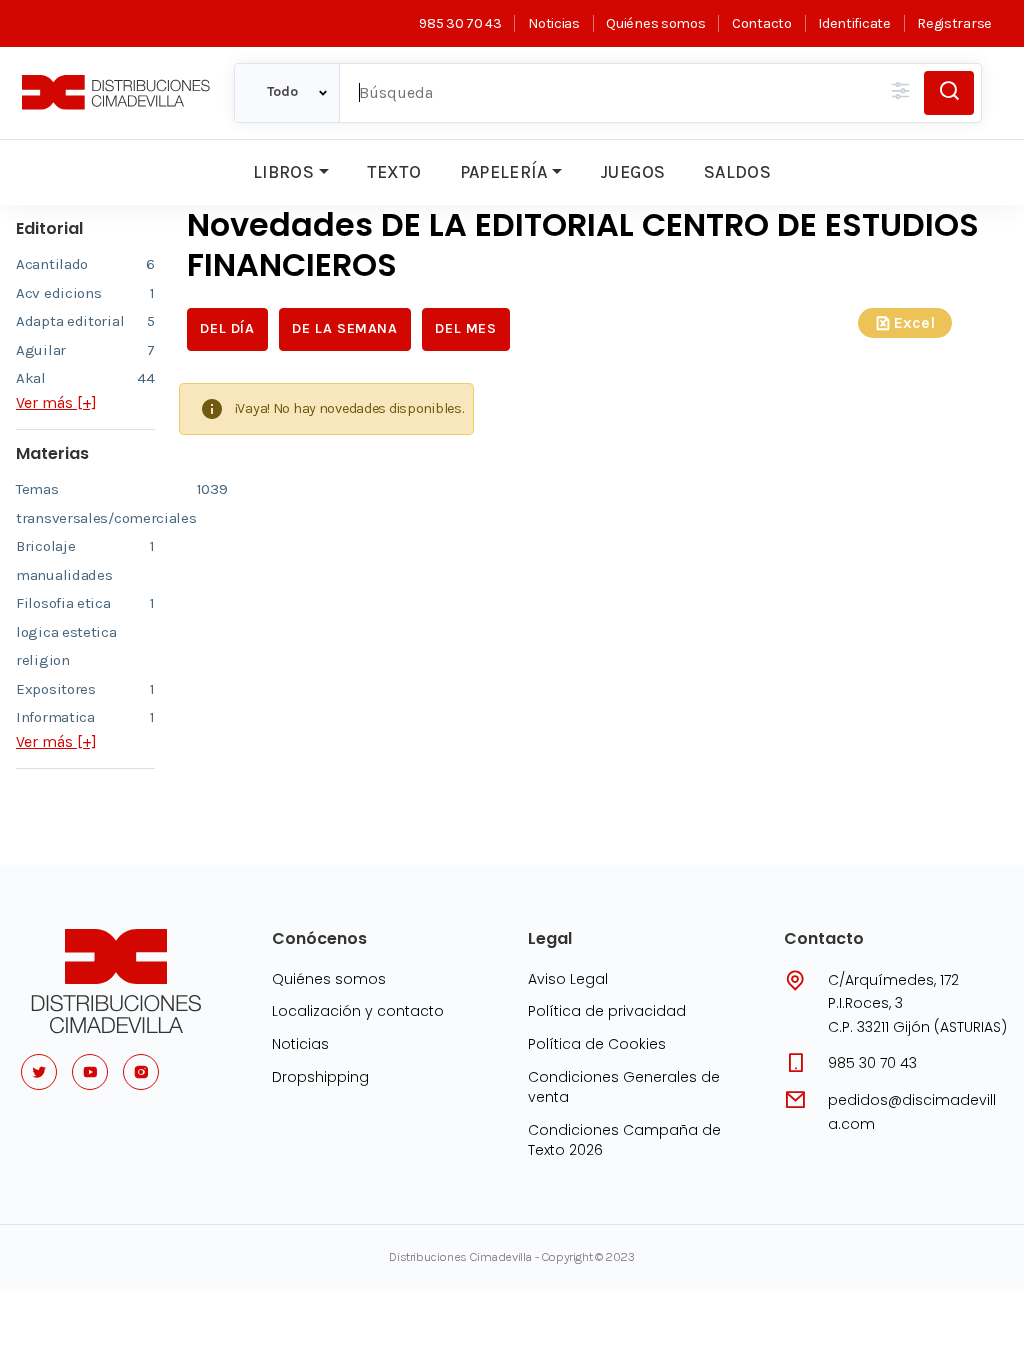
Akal (85, 378)
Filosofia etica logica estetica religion (85, 631)
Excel (914, 322)
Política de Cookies (597, 1044)
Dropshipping (320, 1077)
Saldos (737, 172)
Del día (227, 328)
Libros (283, 172)
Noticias (553, 23)
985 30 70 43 (460, 23)
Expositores (85, 689)
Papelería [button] (504, 172)
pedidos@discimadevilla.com (912, 1112)
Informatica (85, 717)
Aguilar (85, 350)
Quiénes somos (655, 23)
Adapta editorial (85, 321)
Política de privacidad (607, 1011)
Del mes (465, 328)
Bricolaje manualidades (85, 560)
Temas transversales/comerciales (85, 503)
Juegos (632, 172)
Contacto (761, 23)
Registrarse (954, 23)
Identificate (854, 23)
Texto (394, 172)
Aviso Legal (568, 979)
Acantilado (85, 264)
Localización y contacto (358, 1011)
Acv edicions (85, 293)
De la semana (344, 328)
